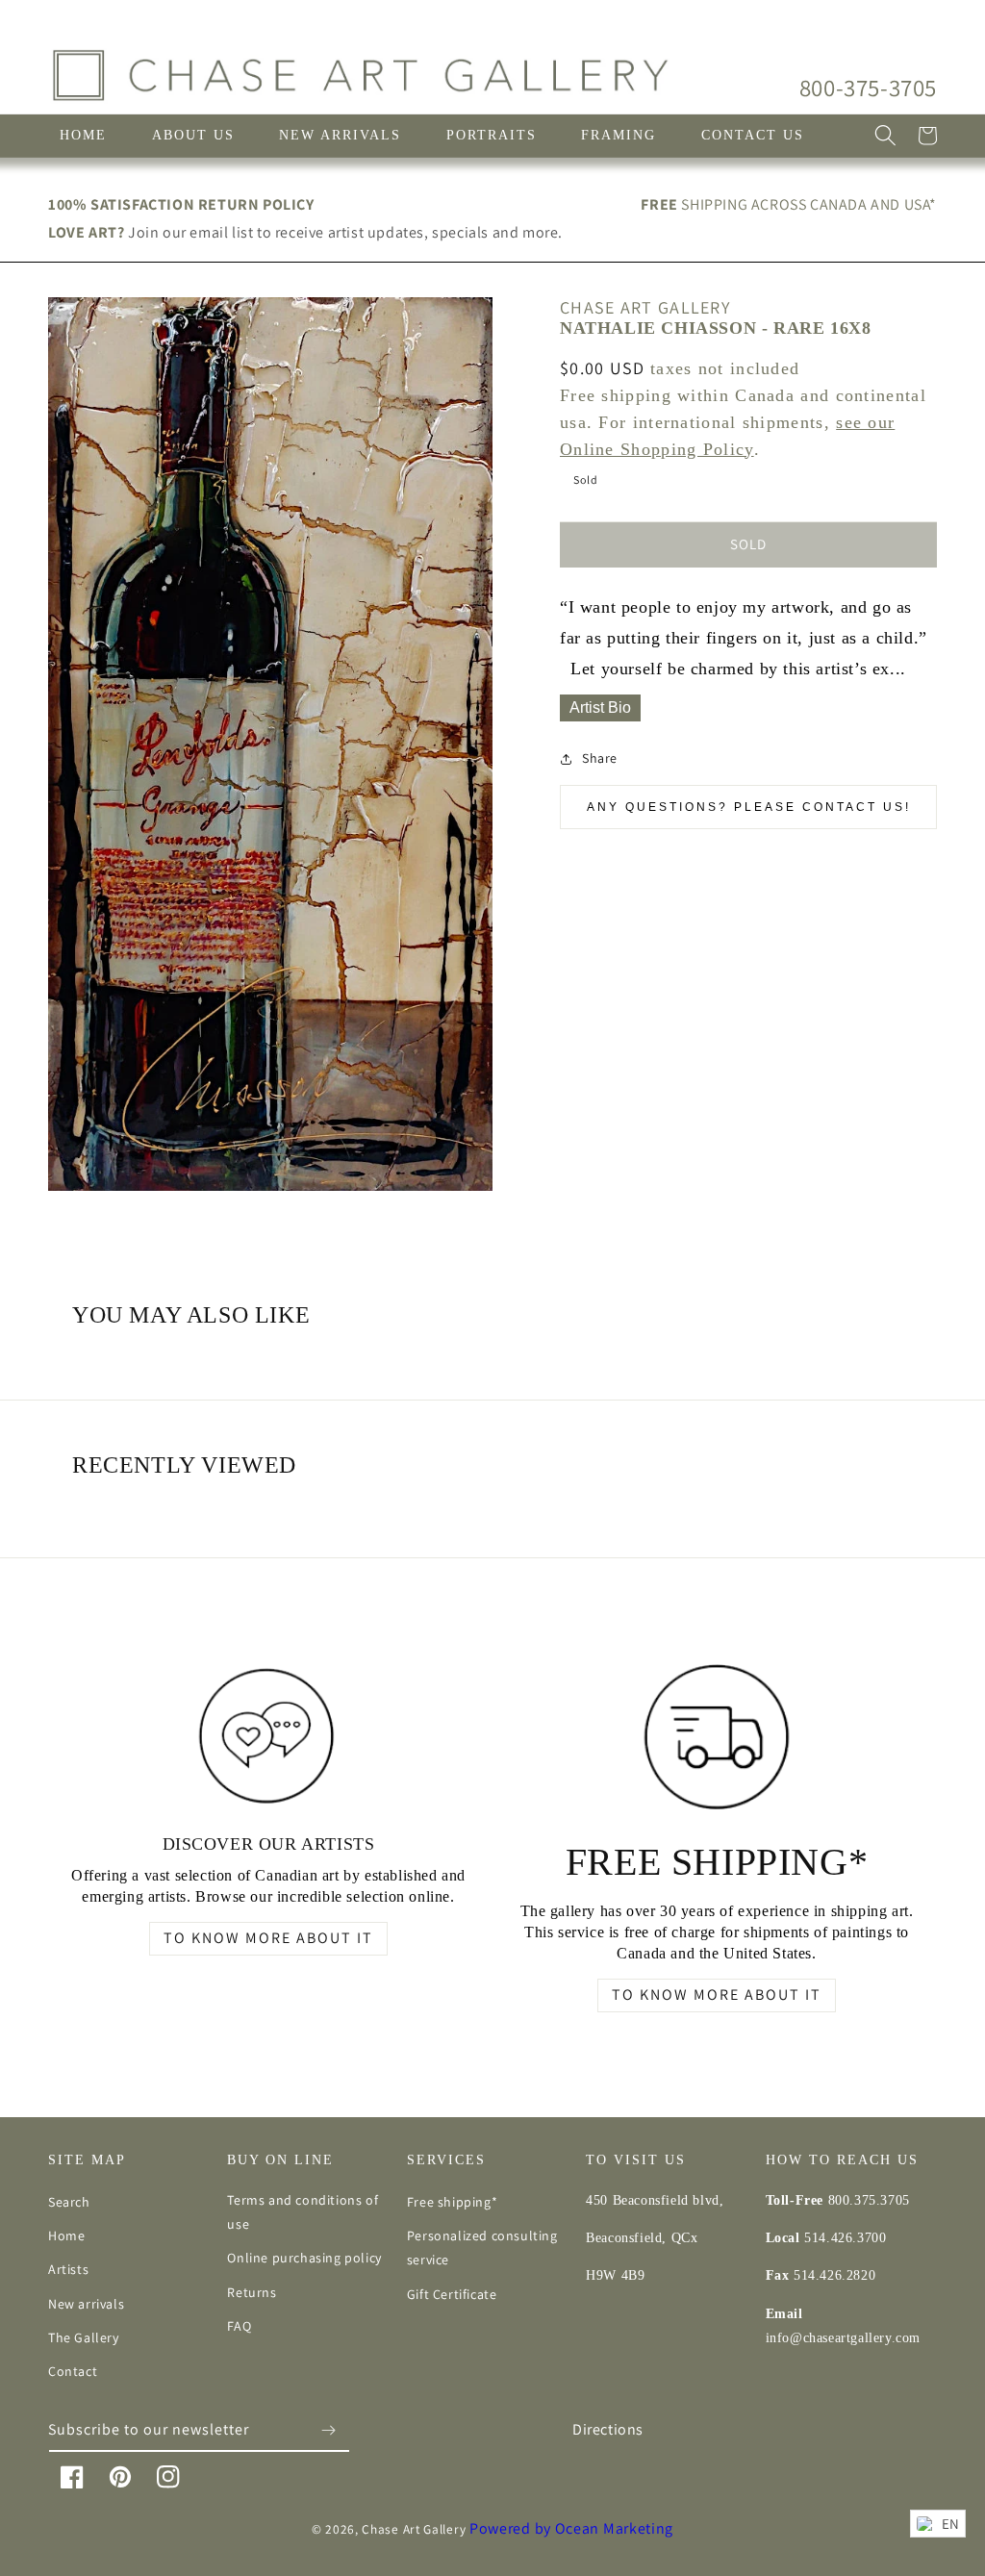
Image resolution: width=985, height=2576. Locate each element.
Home (66, 2235)
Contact (73, 2371)
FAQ (239, 2326)
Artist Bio (600, 707)
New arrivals (86, 2304)
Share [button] (600, 758)
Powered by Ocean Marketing (571, 2528)
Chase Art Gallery (414, 2529)
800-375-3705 (868, 87)
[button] (885, 136)
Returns (252, 2292)
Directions (608, 2429)
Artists (68, 2269)
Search (69, 2202)
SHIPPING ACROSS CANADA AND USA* (789, 204)
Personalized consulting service (482, 2248)
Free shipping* (452, 2202)
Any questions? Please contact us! (749, 807)
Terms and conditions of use (303, 2212)
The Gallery (84, 2337)
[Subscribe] (328, 2430)
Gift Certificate (452, 2294)
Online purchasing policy (304, 2258)
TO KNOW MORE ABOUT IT (268, 1938)
